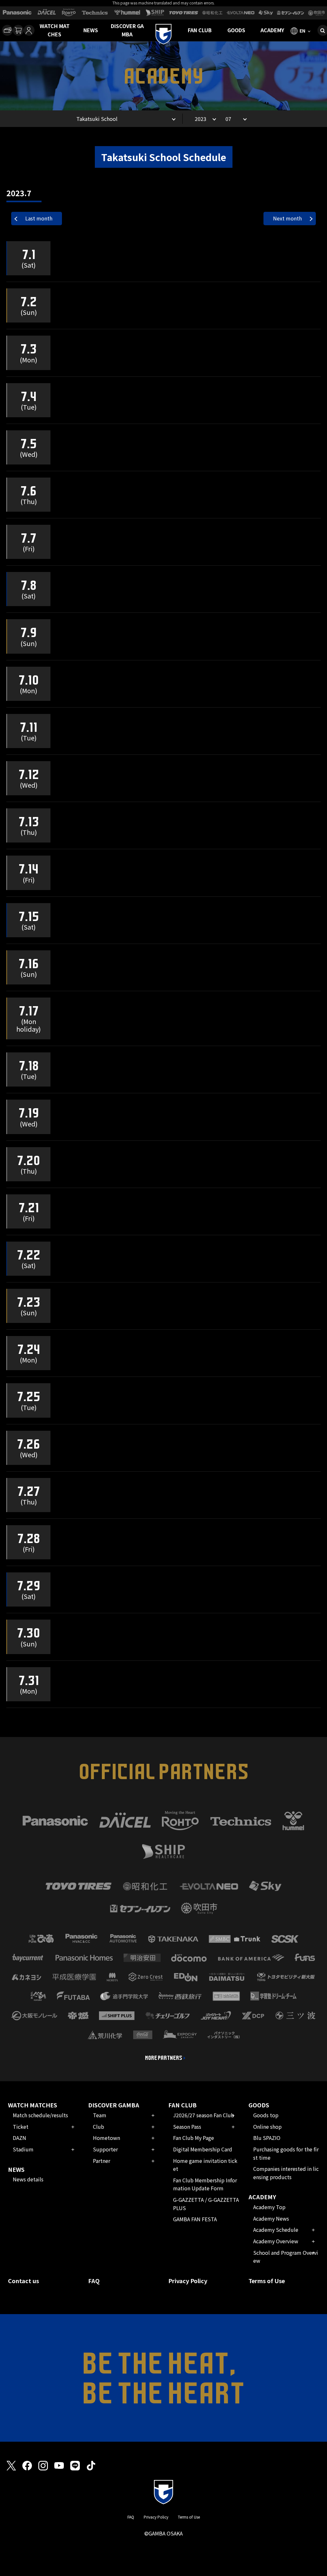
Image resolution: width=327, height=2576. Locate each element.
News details (28, 2179)
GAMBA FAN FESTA (195, 2219)
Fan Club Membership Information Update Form (205, 2184)
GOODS (236, 30)
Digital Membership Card (203, 2149)
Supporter (105, 2149)
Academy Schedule (276, 2230)
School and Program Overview (286, 2257)
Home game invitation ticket (205, 2165)
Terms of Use (267, 2281)
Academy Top (269, 2207)
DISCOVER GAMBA (127, 30)
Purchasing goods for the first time (286, 2153)
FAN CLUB (200, 30)
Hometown (106, 2138)
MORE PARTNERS (164, 2058)
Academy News (271, 2218)
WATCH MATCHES (55, 30)
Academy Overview (276, 2241)
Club (99, 2127)
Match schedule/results (40, 2115)
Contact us (23, 2281)
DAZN (19, 2138)
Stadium (23, 2149)
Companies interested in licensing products (286, 2173)
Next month (287, 218)
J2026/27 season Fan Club (204, 2115)
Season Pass (187, 2127)
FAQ (94, 2281)
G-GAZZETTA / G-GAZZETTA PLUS (206, 2204)
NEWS (91, 30)
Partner (102, 2161)
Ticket (21, 2127)
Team (100, 2115)
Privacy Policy (188, 2281)
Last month (39, 218)
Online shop (267, 2127)
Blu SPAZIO (267, 2138)
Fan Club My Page (194, 2138)
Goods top (266, 2115)
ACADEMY (272, 30)
